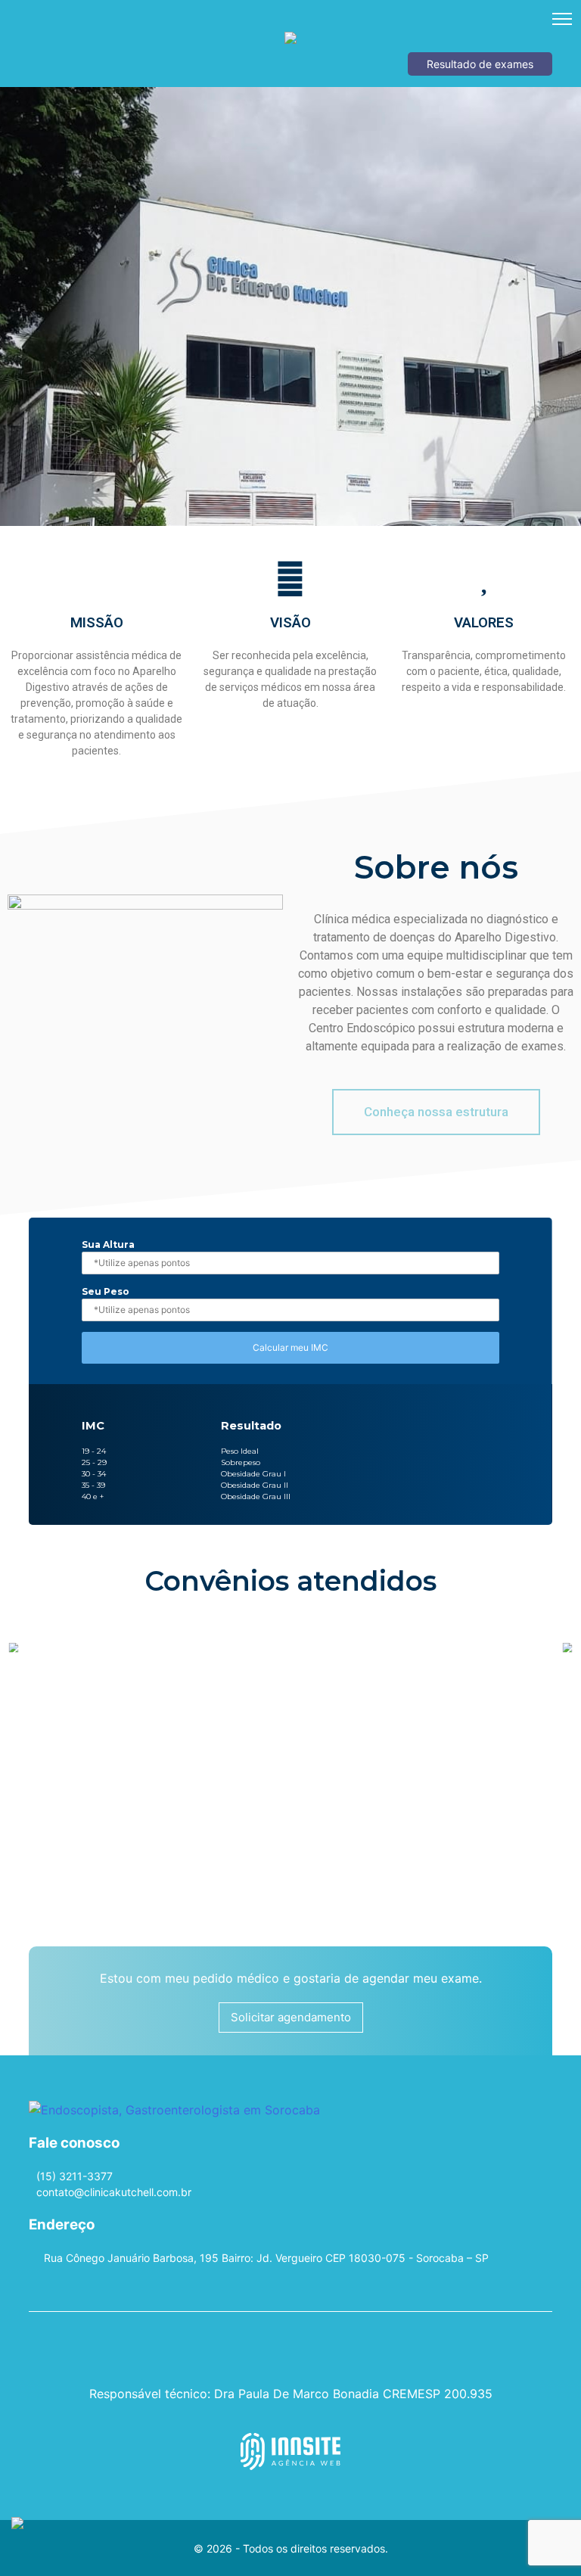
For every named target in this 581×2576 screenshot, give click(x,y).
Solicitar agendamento (291, 2017)
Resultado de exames (480, 64)
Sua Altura (108, 1244)
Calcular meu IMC (290, 1347)
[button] (436, 1112)
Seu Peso (106, 1291)
